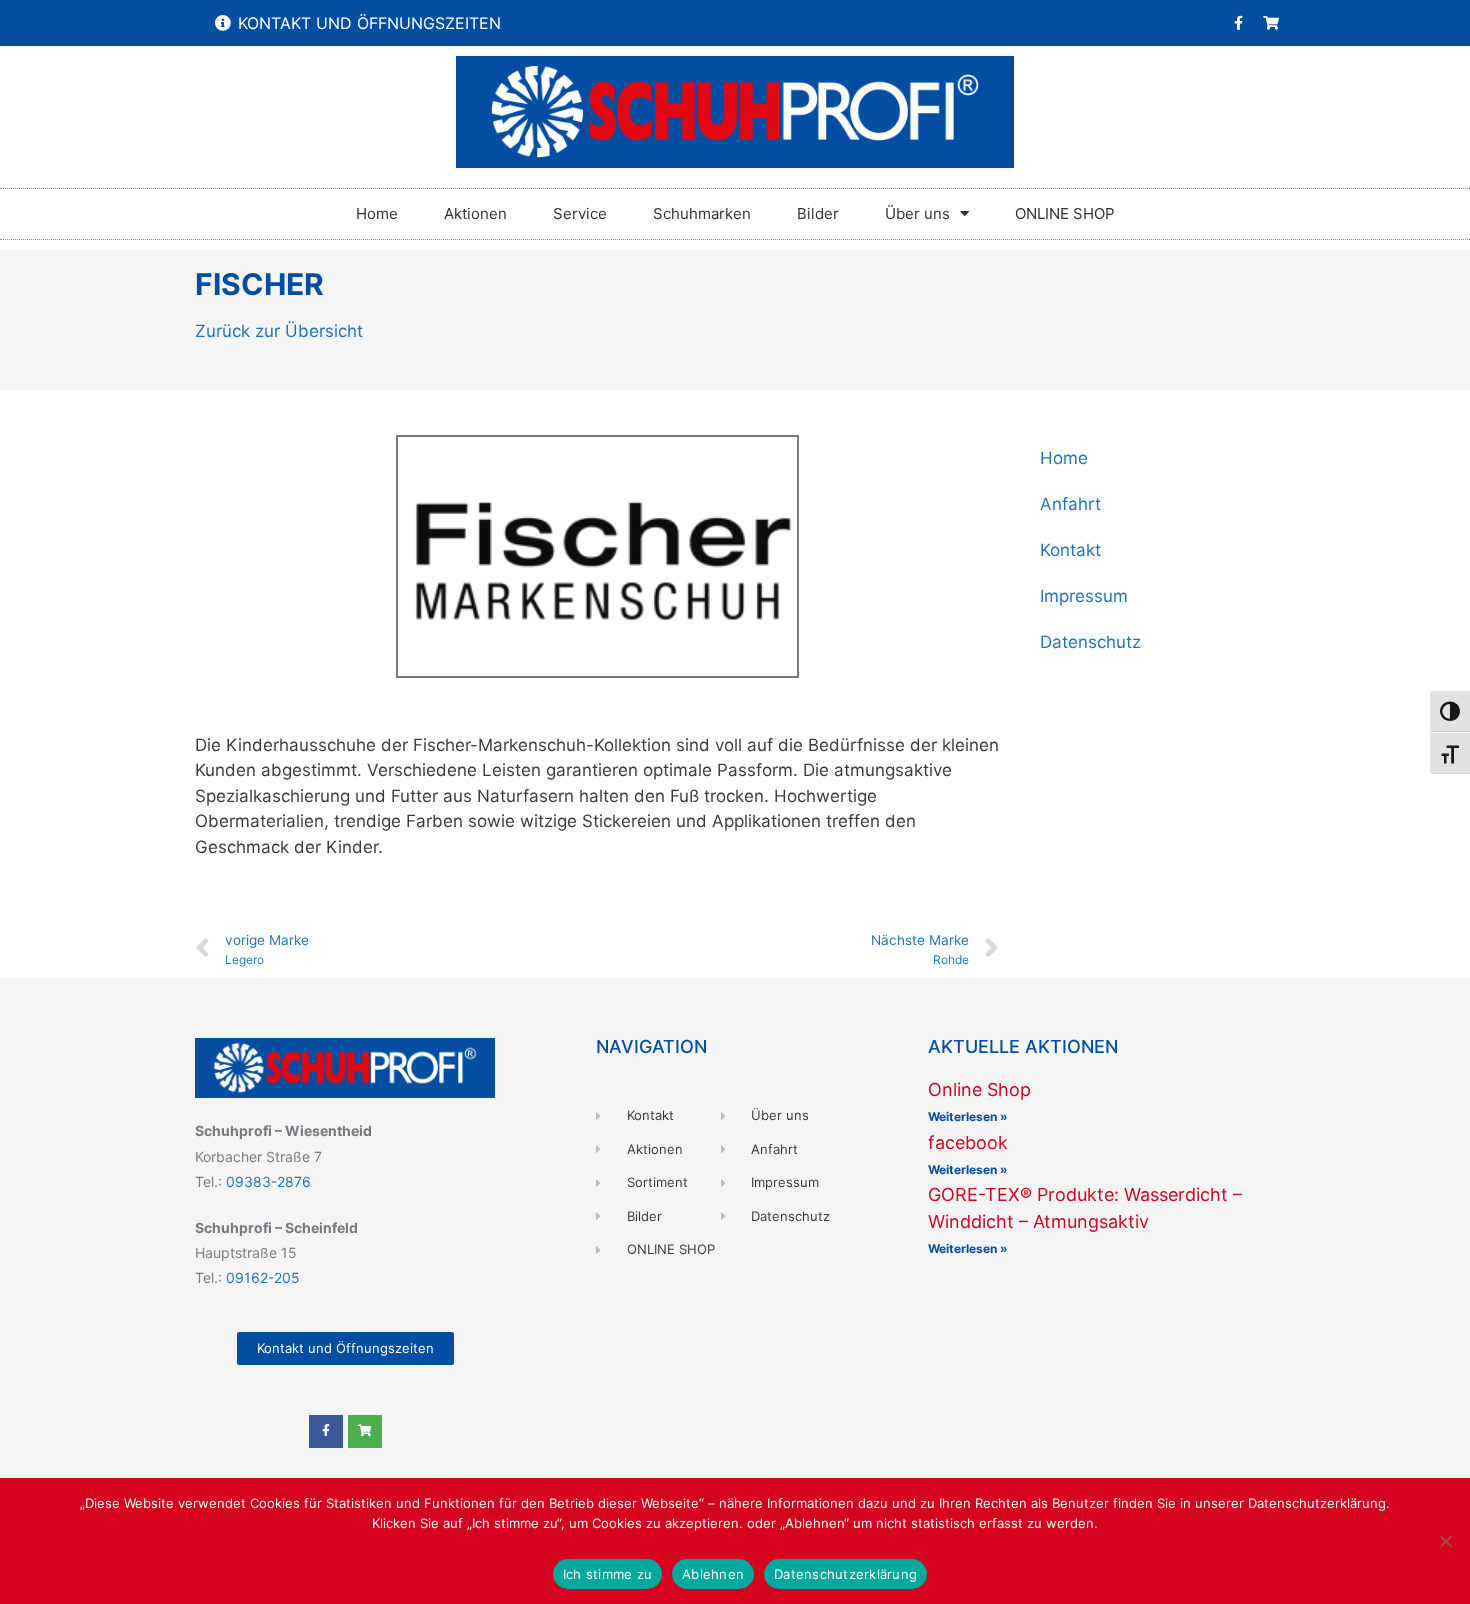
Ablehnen (713, 1574)
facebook (968, 1142)
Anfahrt (1070, 504)
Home (377, 213)
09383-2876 (268, 1181)
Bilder (818, 213)
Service (580, 213)
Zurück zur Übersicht (279, 331)
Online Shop (979, 1089)
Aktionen (475, 213)
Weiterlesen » (968, 1116)
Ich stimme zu (607, 1574)
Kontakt (1070, 550)
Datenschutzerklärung (845, 1574)
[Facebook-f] (1238, 23)
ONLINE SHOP (1065, 213)
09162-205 (263, 1277)
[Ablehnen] (1445, 1541)
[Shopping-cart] (1271, 23)
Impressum (1084, 596)
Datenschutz (1090, 642)
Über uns (917, 213)
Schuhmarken (702, 213)
